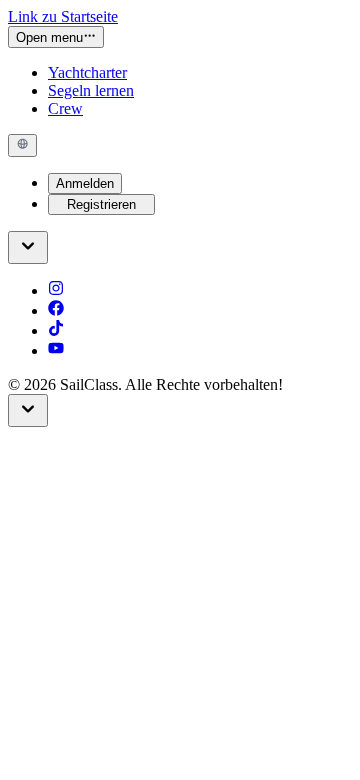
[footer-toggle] (28, 410)
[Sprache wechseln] (22, 145)
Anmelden (85, 183)
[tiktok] (56, 330)
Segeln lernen (91, 90)
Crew (65, 108)
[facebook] (56, 310)
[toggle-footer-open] (28, 247)
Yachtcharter (87, 72)
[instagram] (56, 290)
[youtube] (56, 350)
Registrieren (101, 204)
